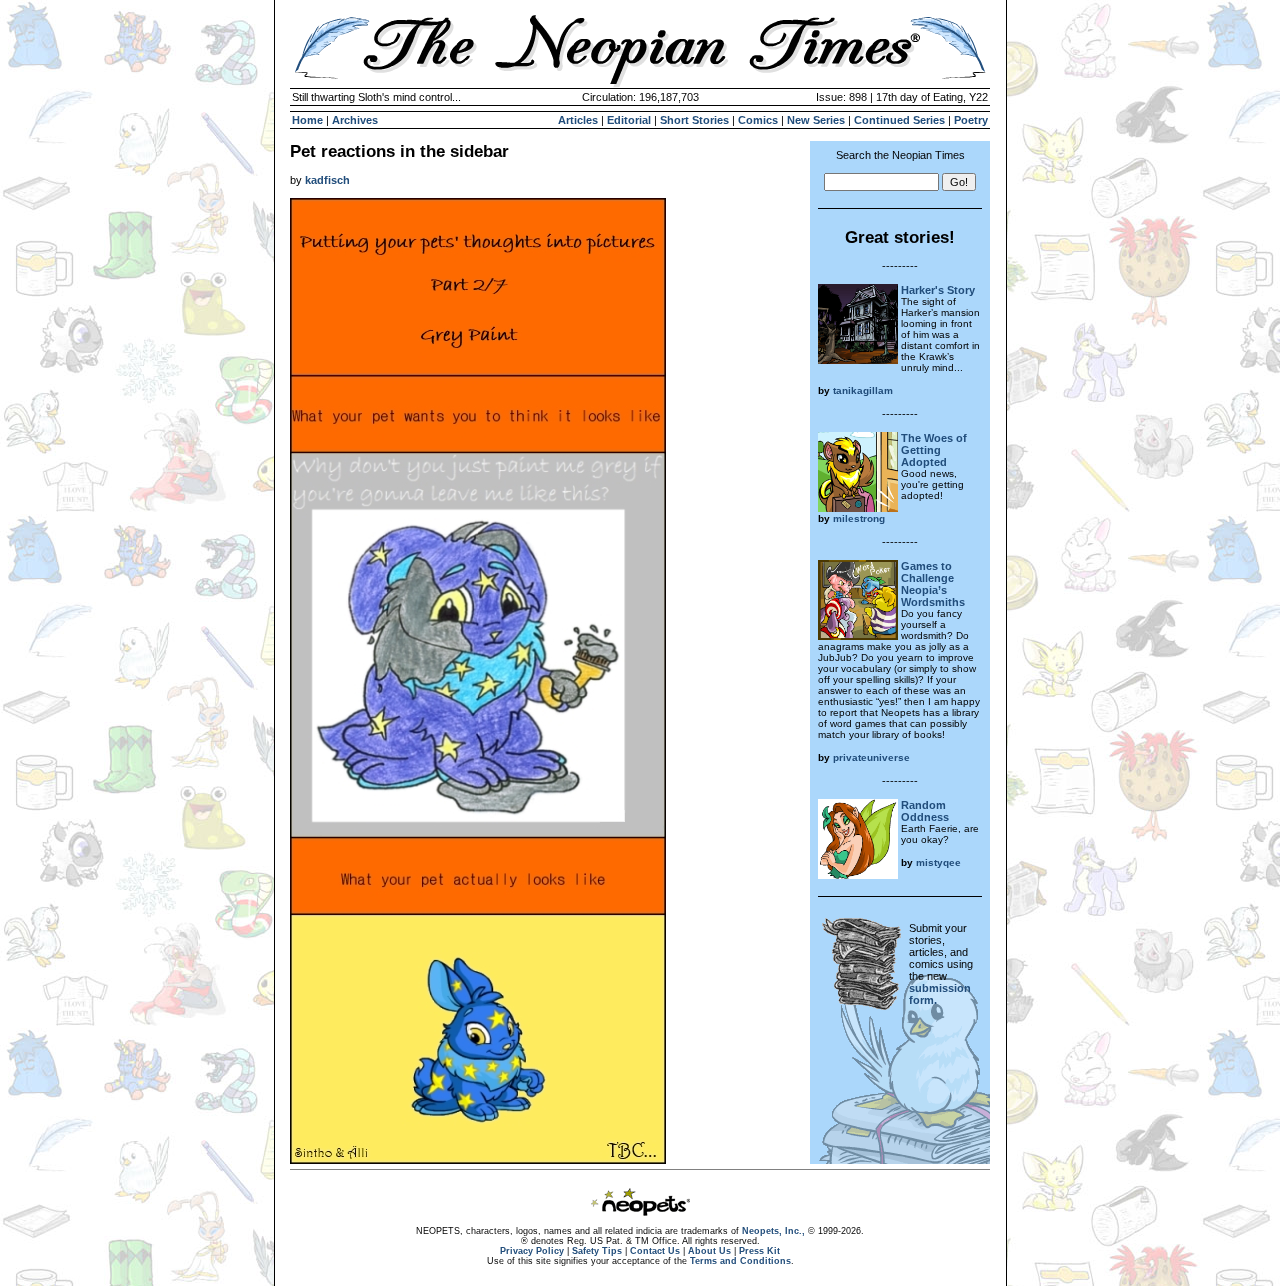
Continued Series (899, 120)
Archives (355, 120)
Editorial (629, 120)
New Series (816, 120)
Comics (758, 120)
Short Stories (694, 120)
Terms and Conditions (740, 1261)
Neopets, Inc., (773, 1231)
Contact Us (655, 1251)
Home (307, 120)
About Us (709, 1251)
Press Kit (759, 1251)
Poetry (971, 120)
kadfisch (327, 180)
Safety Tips (597, 1251)
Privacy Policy (532, 1251)
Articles (578, 120)
